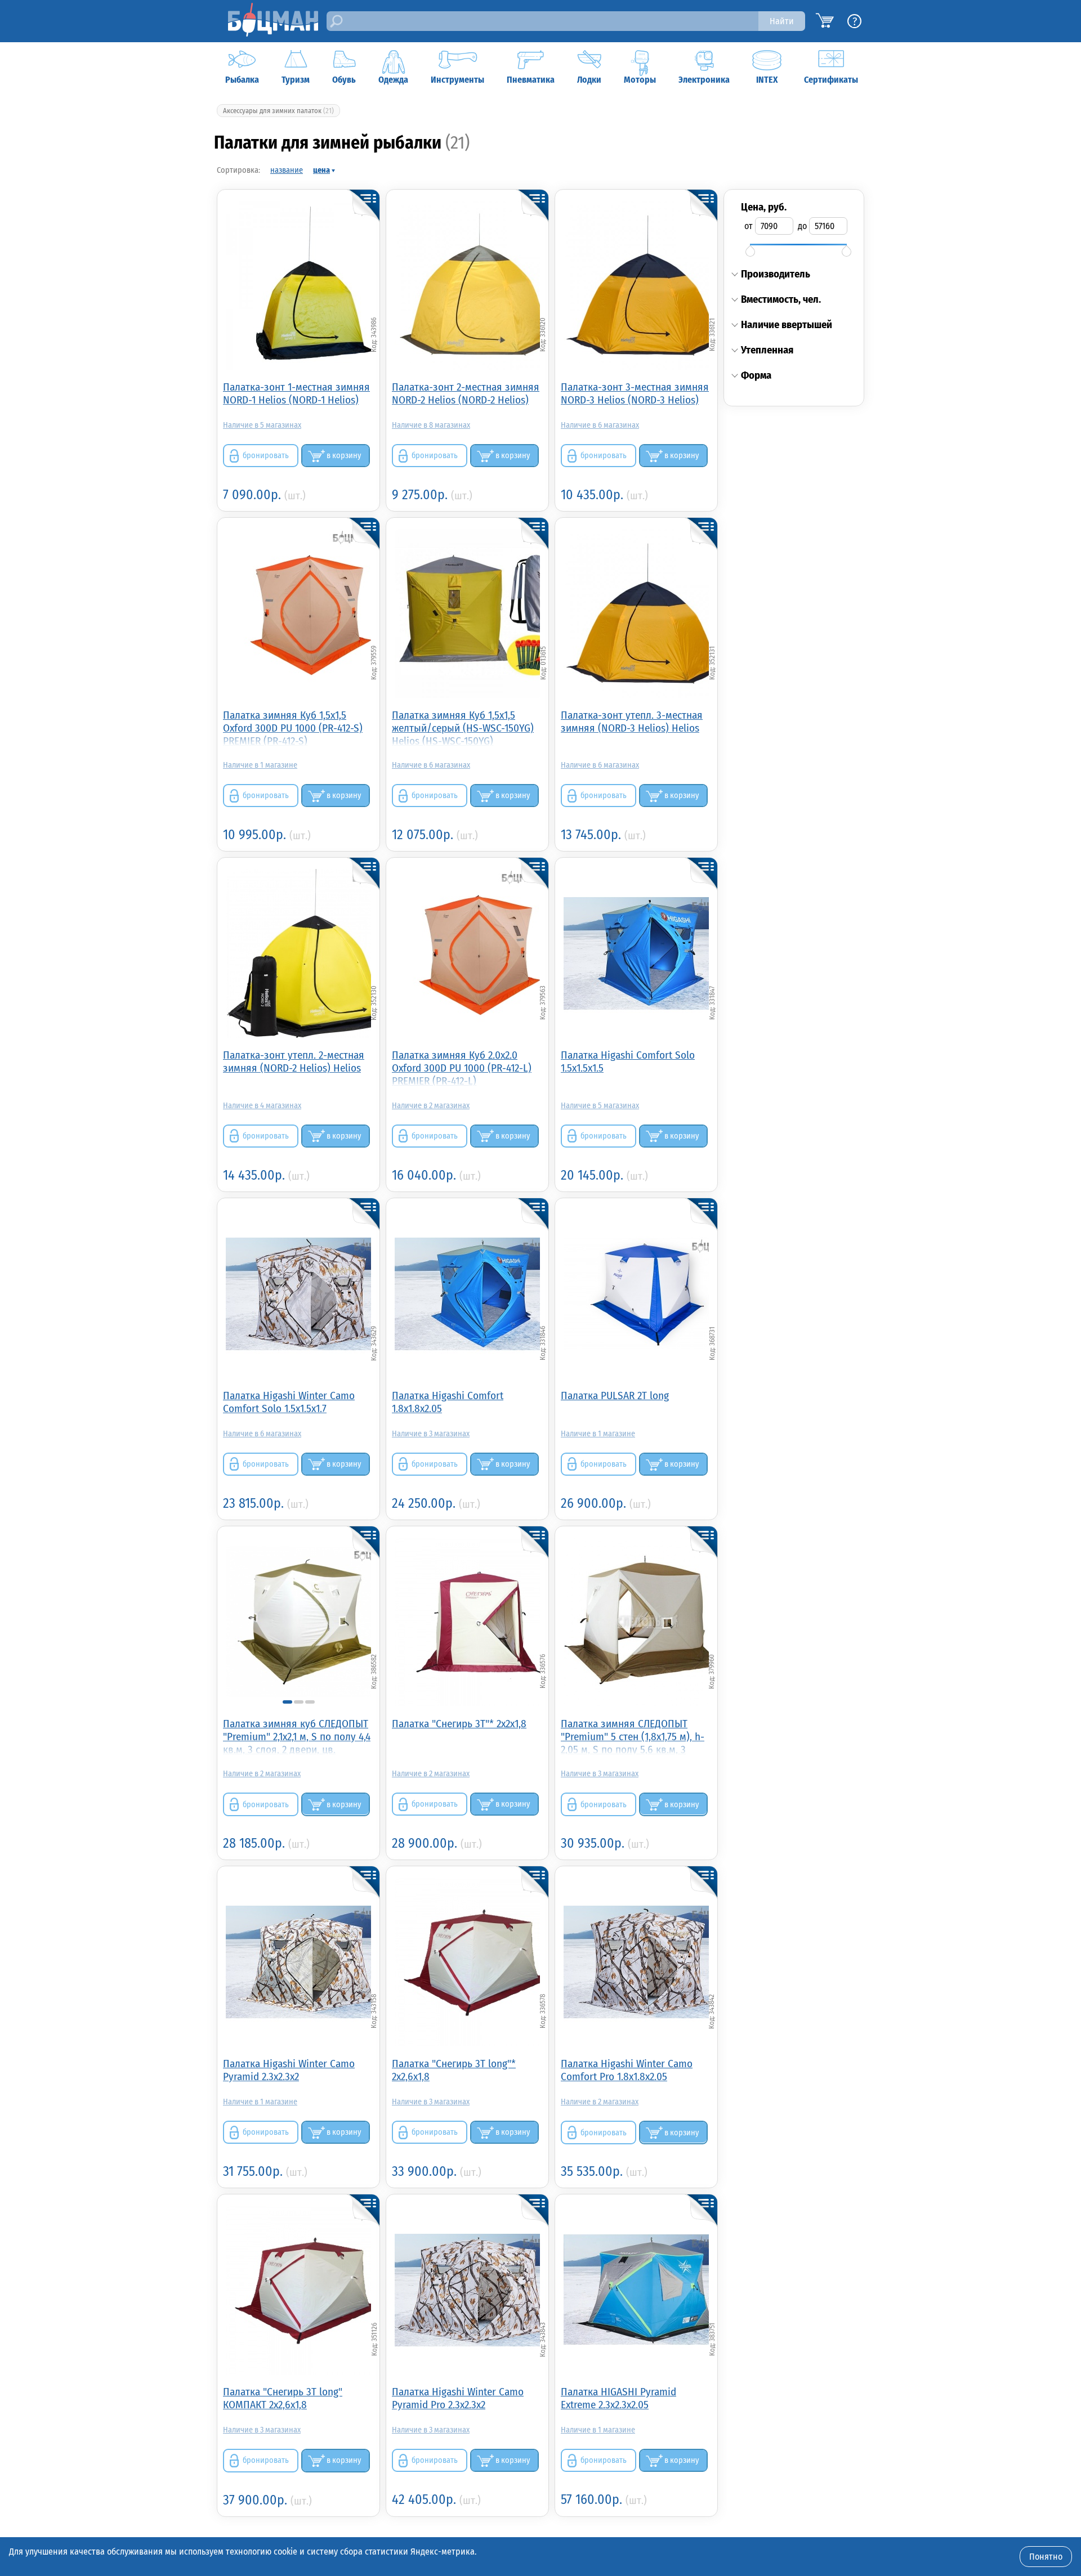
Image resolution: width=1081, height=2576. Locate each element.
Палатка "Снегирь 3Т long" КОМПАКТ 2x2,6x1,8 (283, 2398)
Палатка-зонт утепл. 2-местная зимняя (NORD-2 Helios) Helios (294, 1061)
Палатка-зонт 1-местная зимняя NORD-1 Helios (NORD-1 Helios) (296, 393)
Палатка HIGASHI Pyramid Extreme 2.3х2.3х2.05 (618, 2398)
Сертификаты (831, 80)
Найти (782, 21)
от (749, 226)
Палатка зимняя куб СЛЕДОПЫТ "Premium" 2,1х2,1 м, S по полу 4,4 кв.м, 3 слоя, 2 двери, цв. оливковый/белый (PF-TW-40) (297, 1736)
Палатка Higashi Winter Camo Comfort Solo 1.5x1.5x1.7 (289, 1402)
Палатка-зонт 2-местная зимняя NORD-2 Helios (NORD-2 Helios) (466, 393)
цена (321, 170)
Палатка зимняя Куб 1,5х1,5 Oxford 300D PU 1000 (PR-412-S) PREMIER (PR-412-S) (293, 727)
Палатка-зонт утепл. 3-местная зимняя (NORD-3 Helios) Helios (632, 722)
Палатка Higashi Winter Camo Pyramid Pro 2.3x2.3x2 (458, 2398)
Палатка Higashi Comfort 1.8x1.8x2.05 (448, 1402)
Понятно (1046, 2557)
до (802, 226)
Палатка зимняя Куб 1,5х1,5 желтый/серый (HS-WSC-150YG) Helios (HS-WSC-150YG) (463, 727)
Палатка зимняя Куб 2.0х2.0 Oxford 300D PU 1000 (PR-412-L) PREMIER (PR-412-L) (462, 1067)
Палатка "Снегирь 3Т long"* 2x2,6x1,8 (454, 2070)
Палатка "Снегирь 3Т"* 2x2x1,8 (459, 1724)
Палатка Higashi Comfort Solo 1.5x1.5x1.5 (628, 1061)
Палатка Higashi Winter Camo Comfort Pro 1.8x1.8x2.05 (627, 2070)
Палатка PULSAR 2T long (615, 1395)
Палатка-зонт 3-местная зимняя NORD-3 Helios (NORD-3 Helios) (635, 393)
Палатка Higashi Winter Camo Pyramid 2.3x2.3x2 (289, 2070)
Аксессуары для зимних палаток (278, 111)
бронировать (266, 456)
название (287, 170)
